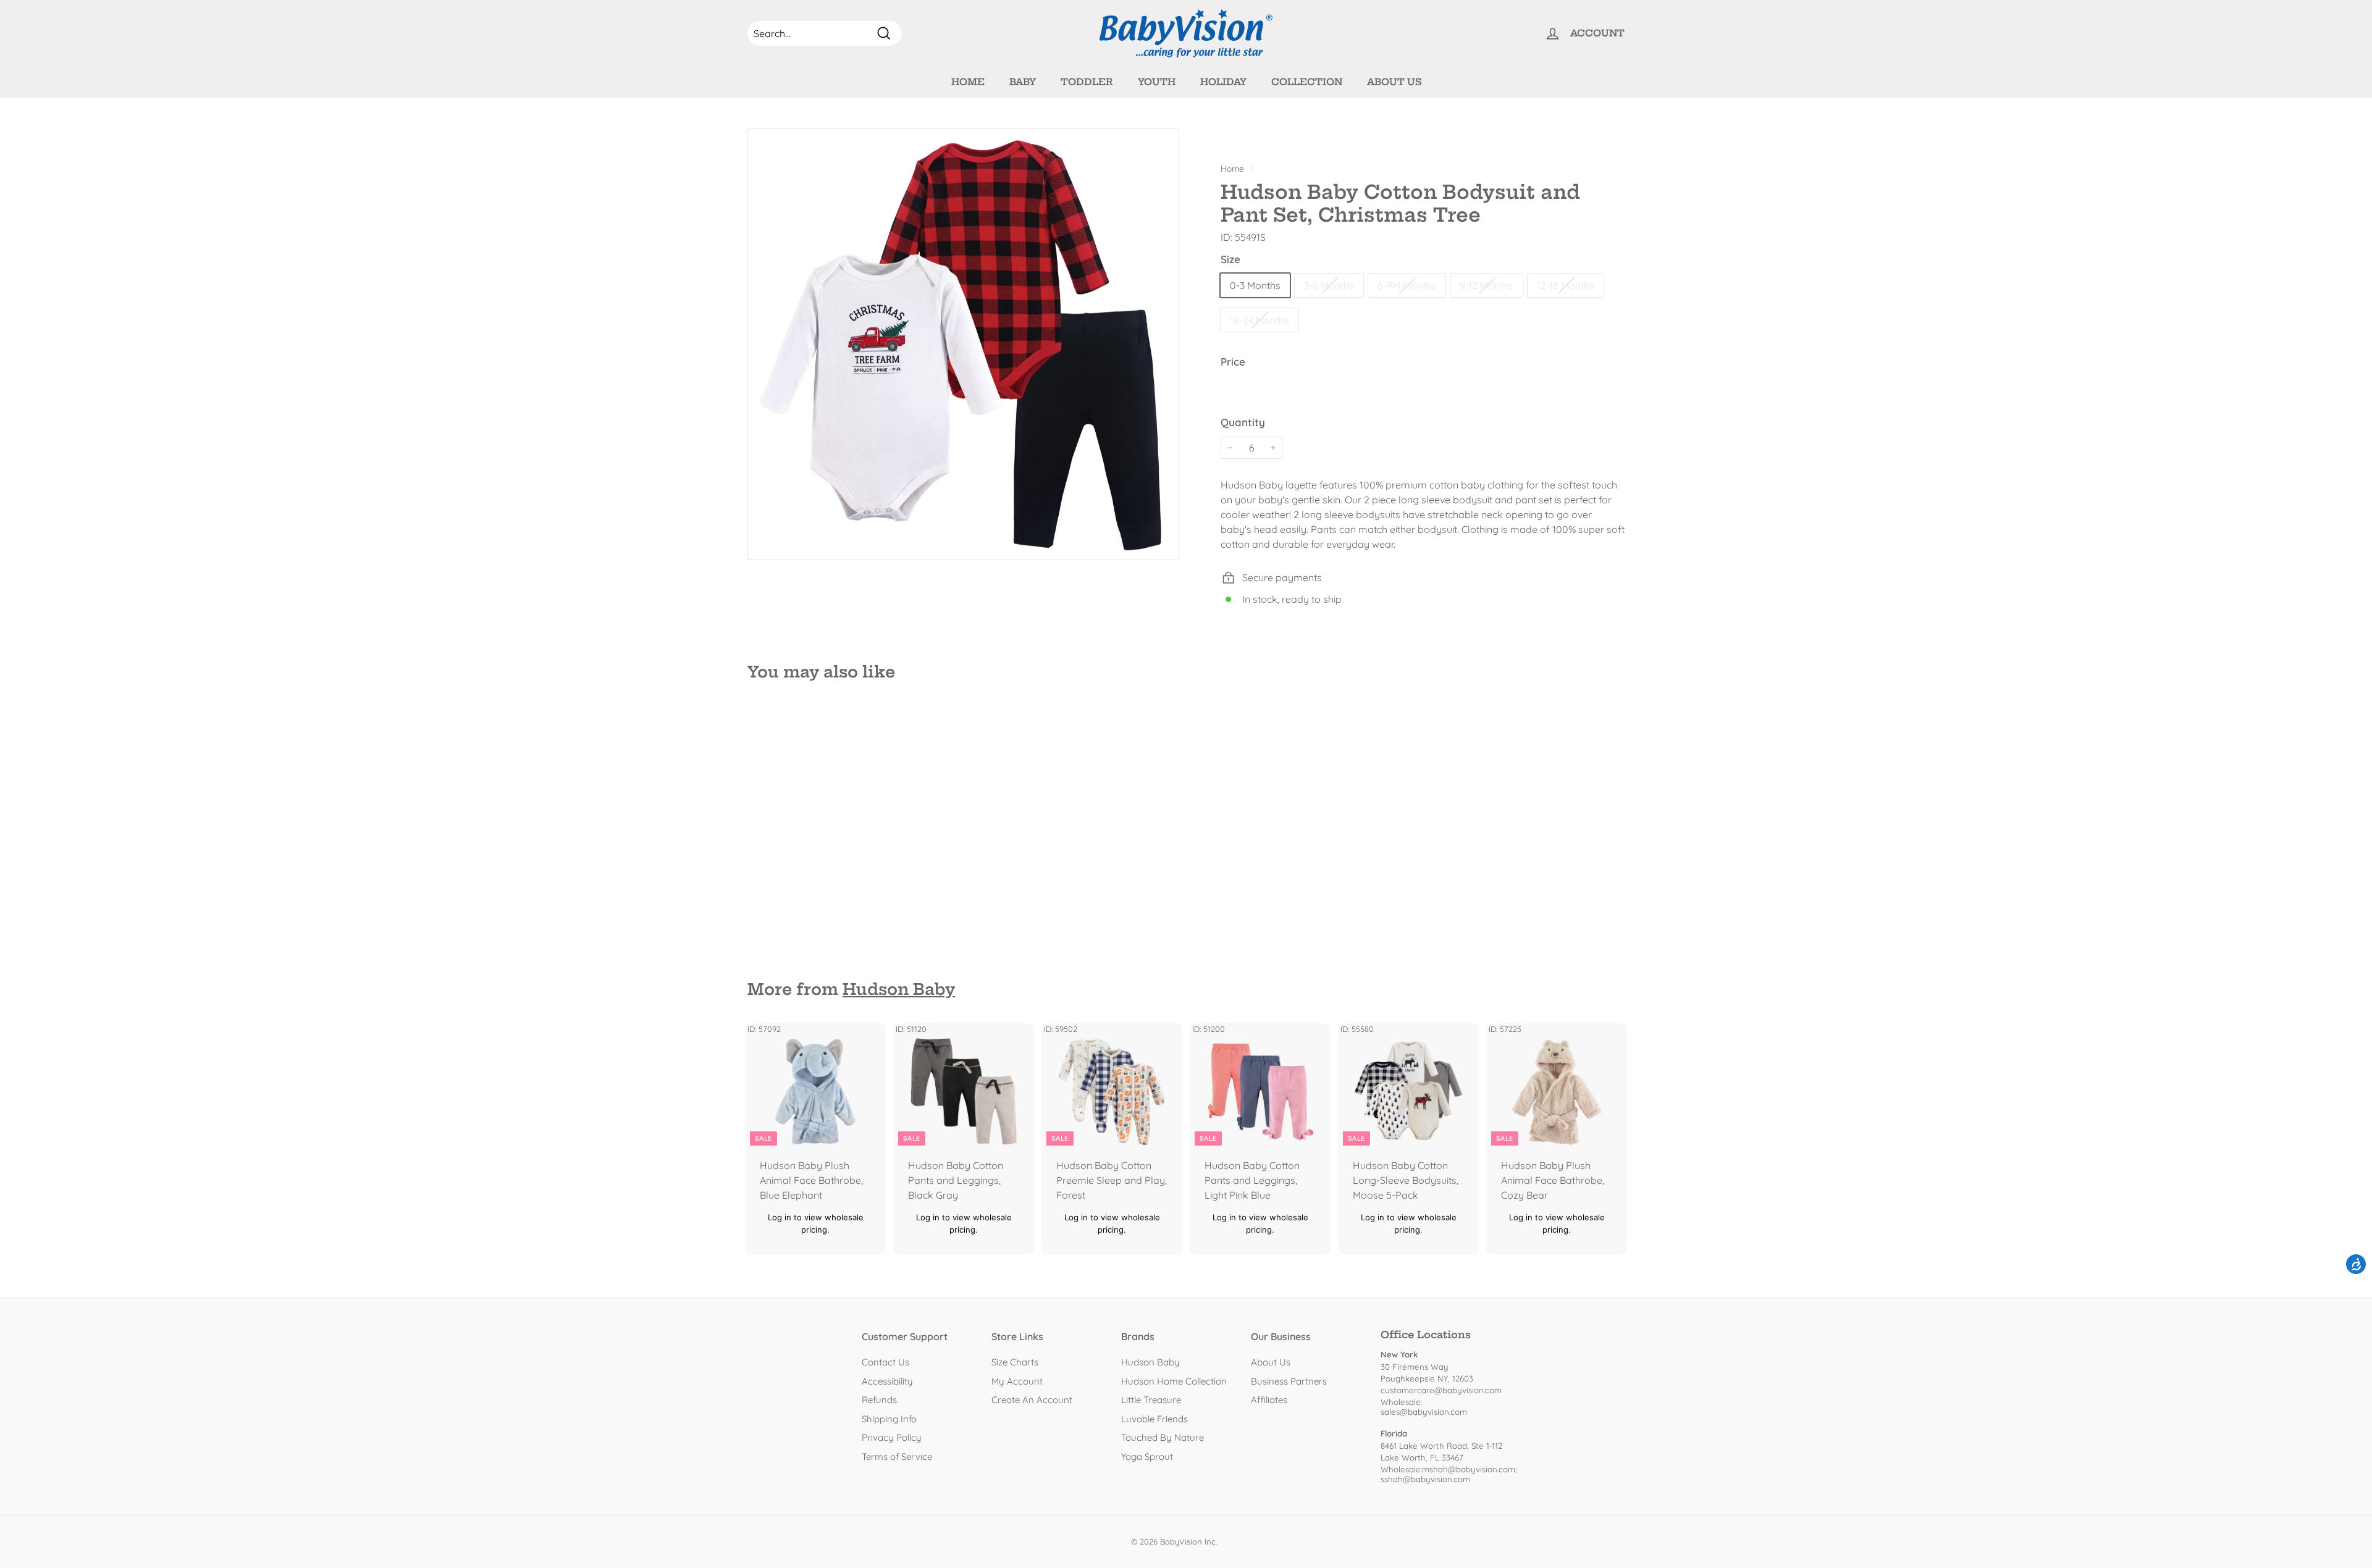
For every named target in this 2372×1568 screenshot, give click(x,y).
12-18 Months (1566, 285)
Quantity (1243, 422)
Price (1233, 362)
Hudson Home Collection (1174, 1381)
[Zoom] (963, 344)
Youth (1157, 82)
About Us (1394, 82)
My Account (1017, 1381)
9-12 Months (1487, 285)
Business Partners (1289, 1381)
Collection (1307, 82)
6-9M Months (1407, 285)
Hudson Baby (899, 989)
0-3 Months (1255, 285)
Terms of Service (897, 1457)
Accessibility (887, 1381)
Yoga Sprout (1147, 1457)
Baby (1023, 82)
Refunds (879, 1400)
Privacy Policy (892, 1437)
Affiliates (1269, 1400)
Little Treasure (1151, 1400)
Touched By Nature (1163, 1437)
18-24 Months (1260, 320)
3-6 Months (1329, 285)
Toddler (1087, 82)
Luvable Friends (1154, 1419)
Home (968, 82)
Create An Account (1032, 1400)
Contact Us (885, 1362)
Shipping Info (889, 1419)
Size (1230, 259)
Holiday (1223, 82)
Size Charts (1015, 1362)
